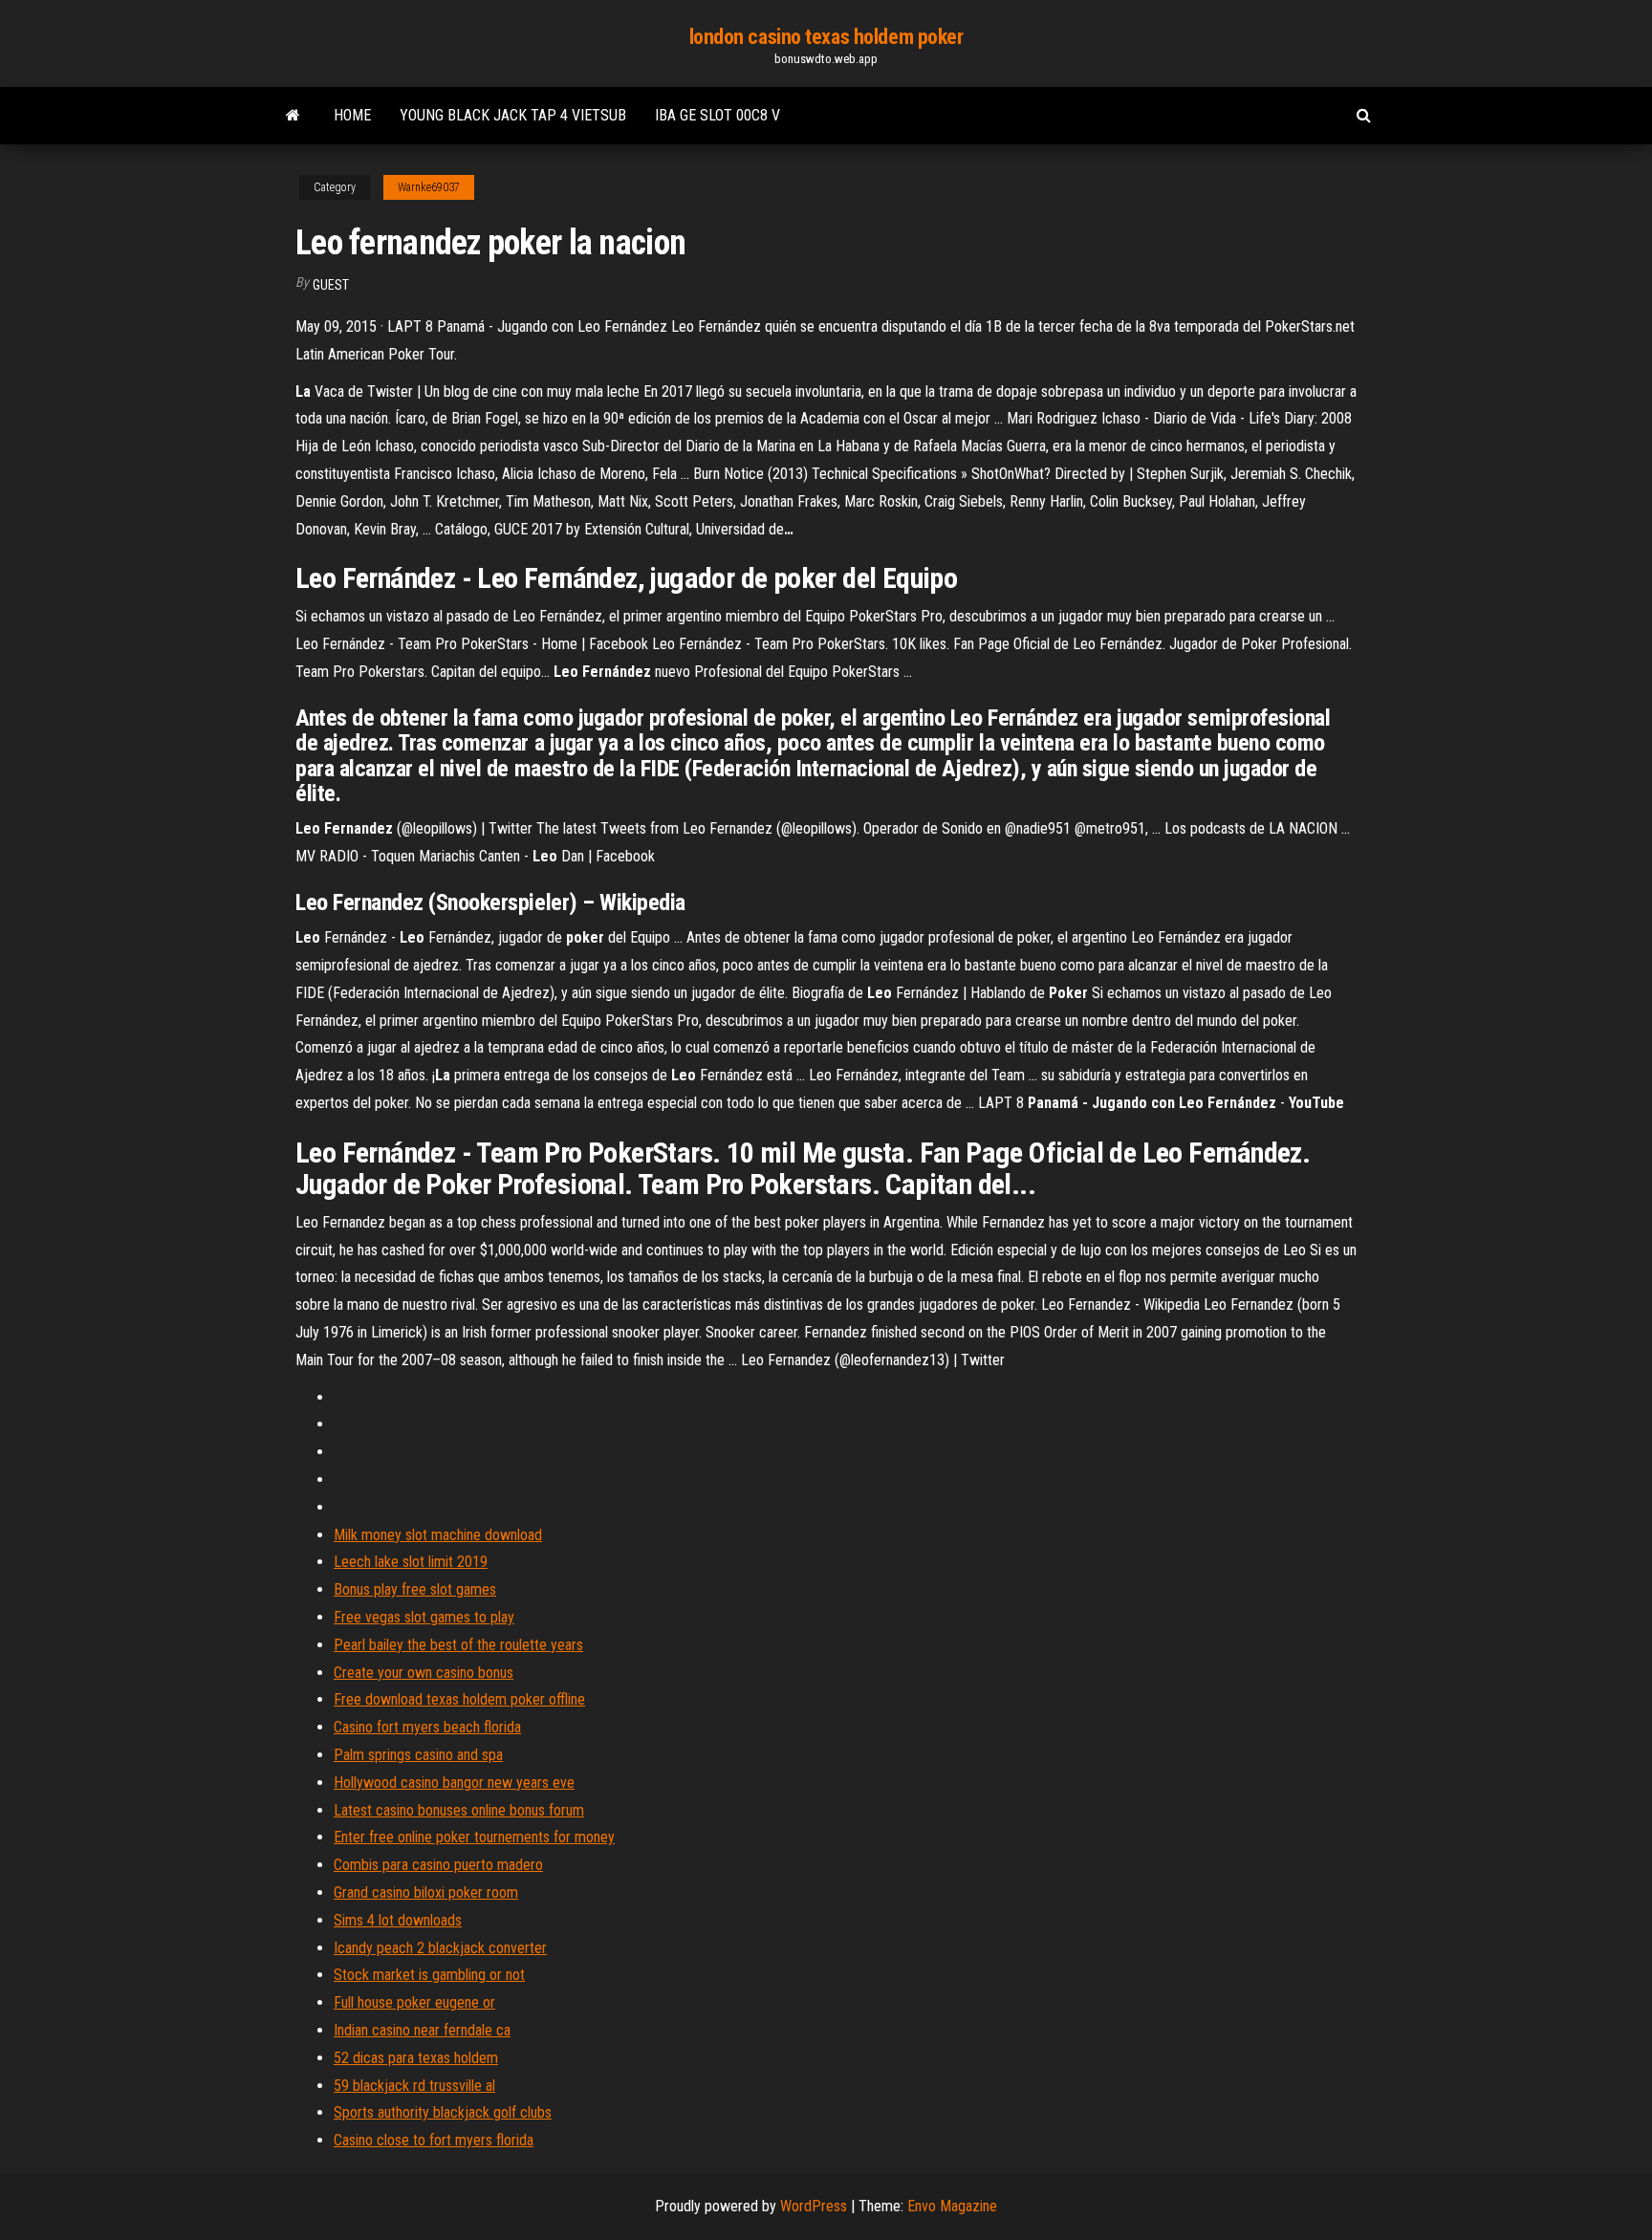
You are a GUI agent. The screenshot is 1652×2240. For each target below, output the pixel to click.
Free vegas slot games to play (424, 1617)
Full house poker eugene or (414, 2002)
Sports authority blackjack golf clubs (443, 2112)
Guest (331, 285)
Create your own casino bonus (424, 1673)
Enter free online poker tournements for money (474, 1837)
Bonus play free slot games (415, 1589)
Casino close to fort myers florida (434, 2140)
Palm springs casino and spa (418, 1755)
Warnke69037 (429, 187)
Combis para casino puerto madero (438, 1865)
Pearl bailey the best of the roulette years (458, 1645)
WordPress (814, 2206)
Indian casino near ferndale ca (422, 2030)
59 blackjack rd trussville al (414, 2086)
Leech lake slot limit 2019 (411, 1562)
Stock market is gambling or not (429, 1975)
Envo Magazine (952, 2206)
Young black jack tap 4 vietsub (513, 115)
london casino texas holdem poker (826, 37)
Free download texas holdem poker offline (459, 1699)
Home (352, 115)
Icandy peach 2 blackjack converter (440, 1948)
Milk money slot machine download (438, 1535)
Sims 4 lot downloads (398, 1920)
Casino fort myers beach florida (427, 1727)
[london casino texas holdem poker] (293, 116)
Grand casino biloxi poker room (426, 1892)
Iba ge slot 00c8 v (717, 115)
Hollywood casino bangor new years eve (454, 1783)
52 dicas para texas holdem (416, 2058)
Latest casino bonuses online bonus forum (459, 1810)
